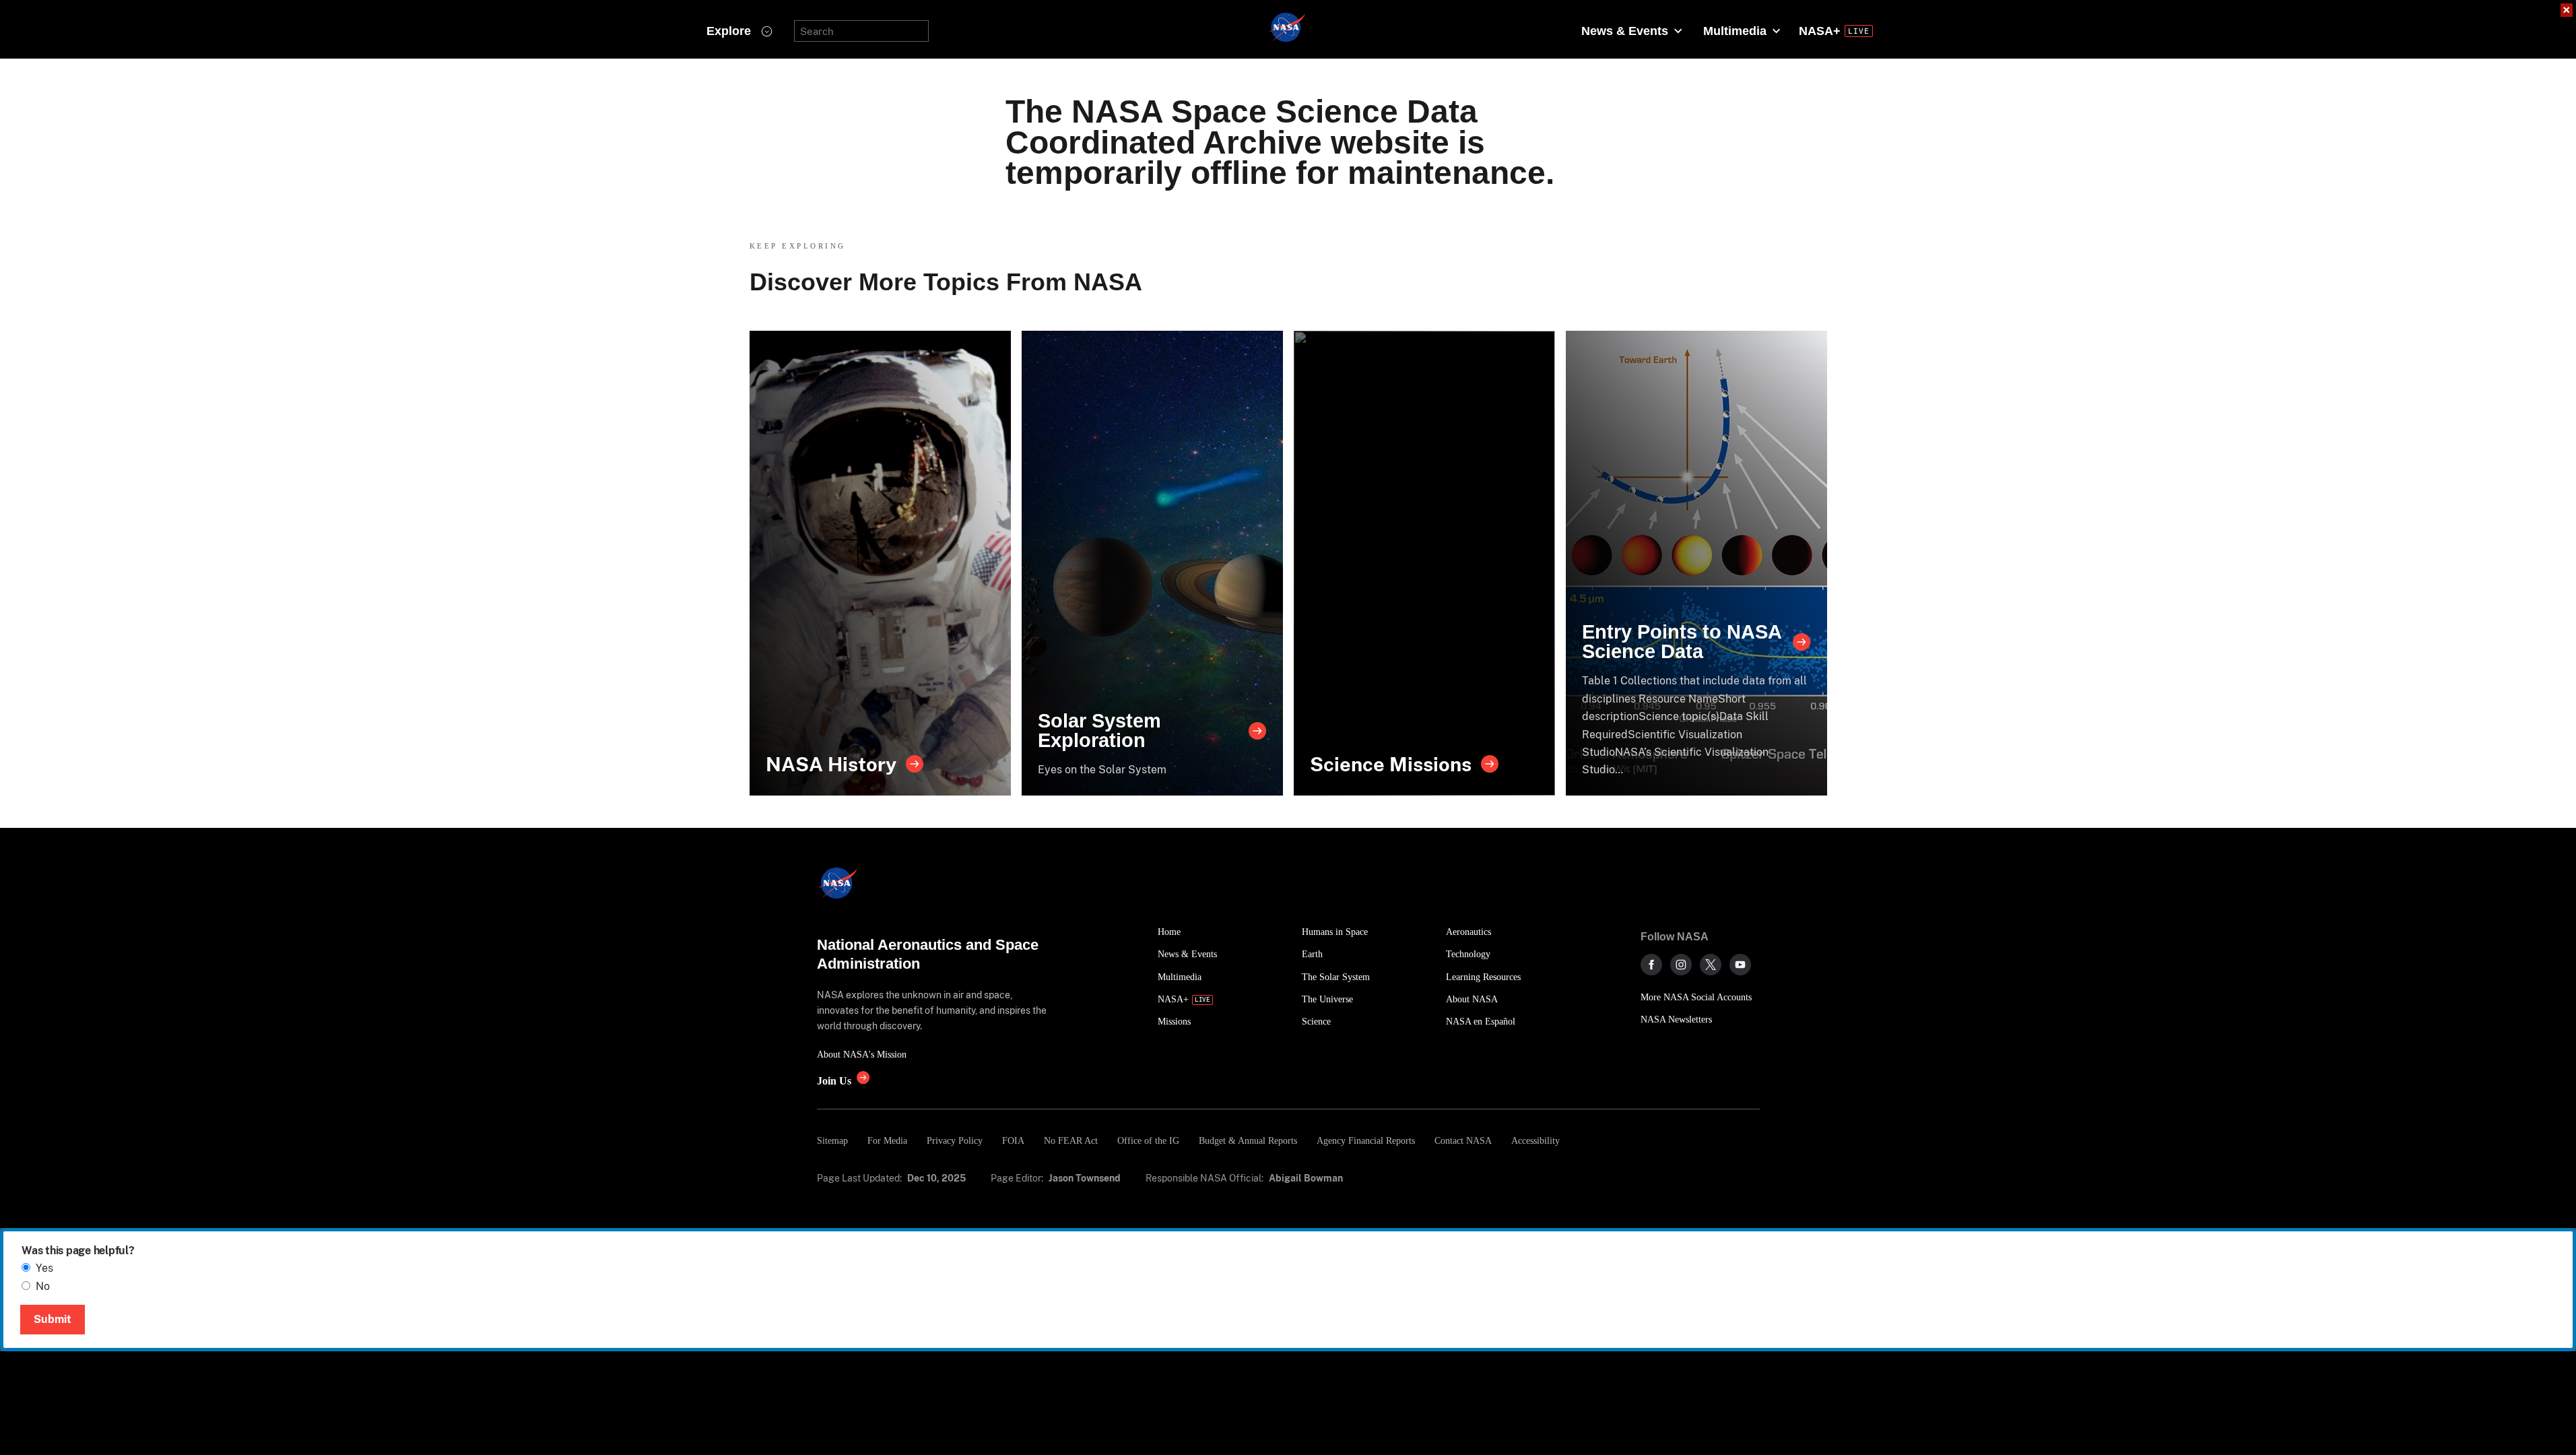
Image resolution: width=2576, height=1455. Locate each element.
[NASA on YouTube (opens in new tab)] (1740, 965)
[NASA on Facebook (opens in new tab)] (1651, 965)
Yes (44, 1268)
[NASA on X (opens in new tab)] (1711, 965)
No (43, 1286)
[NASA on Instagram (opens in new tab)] (1681, 965)
